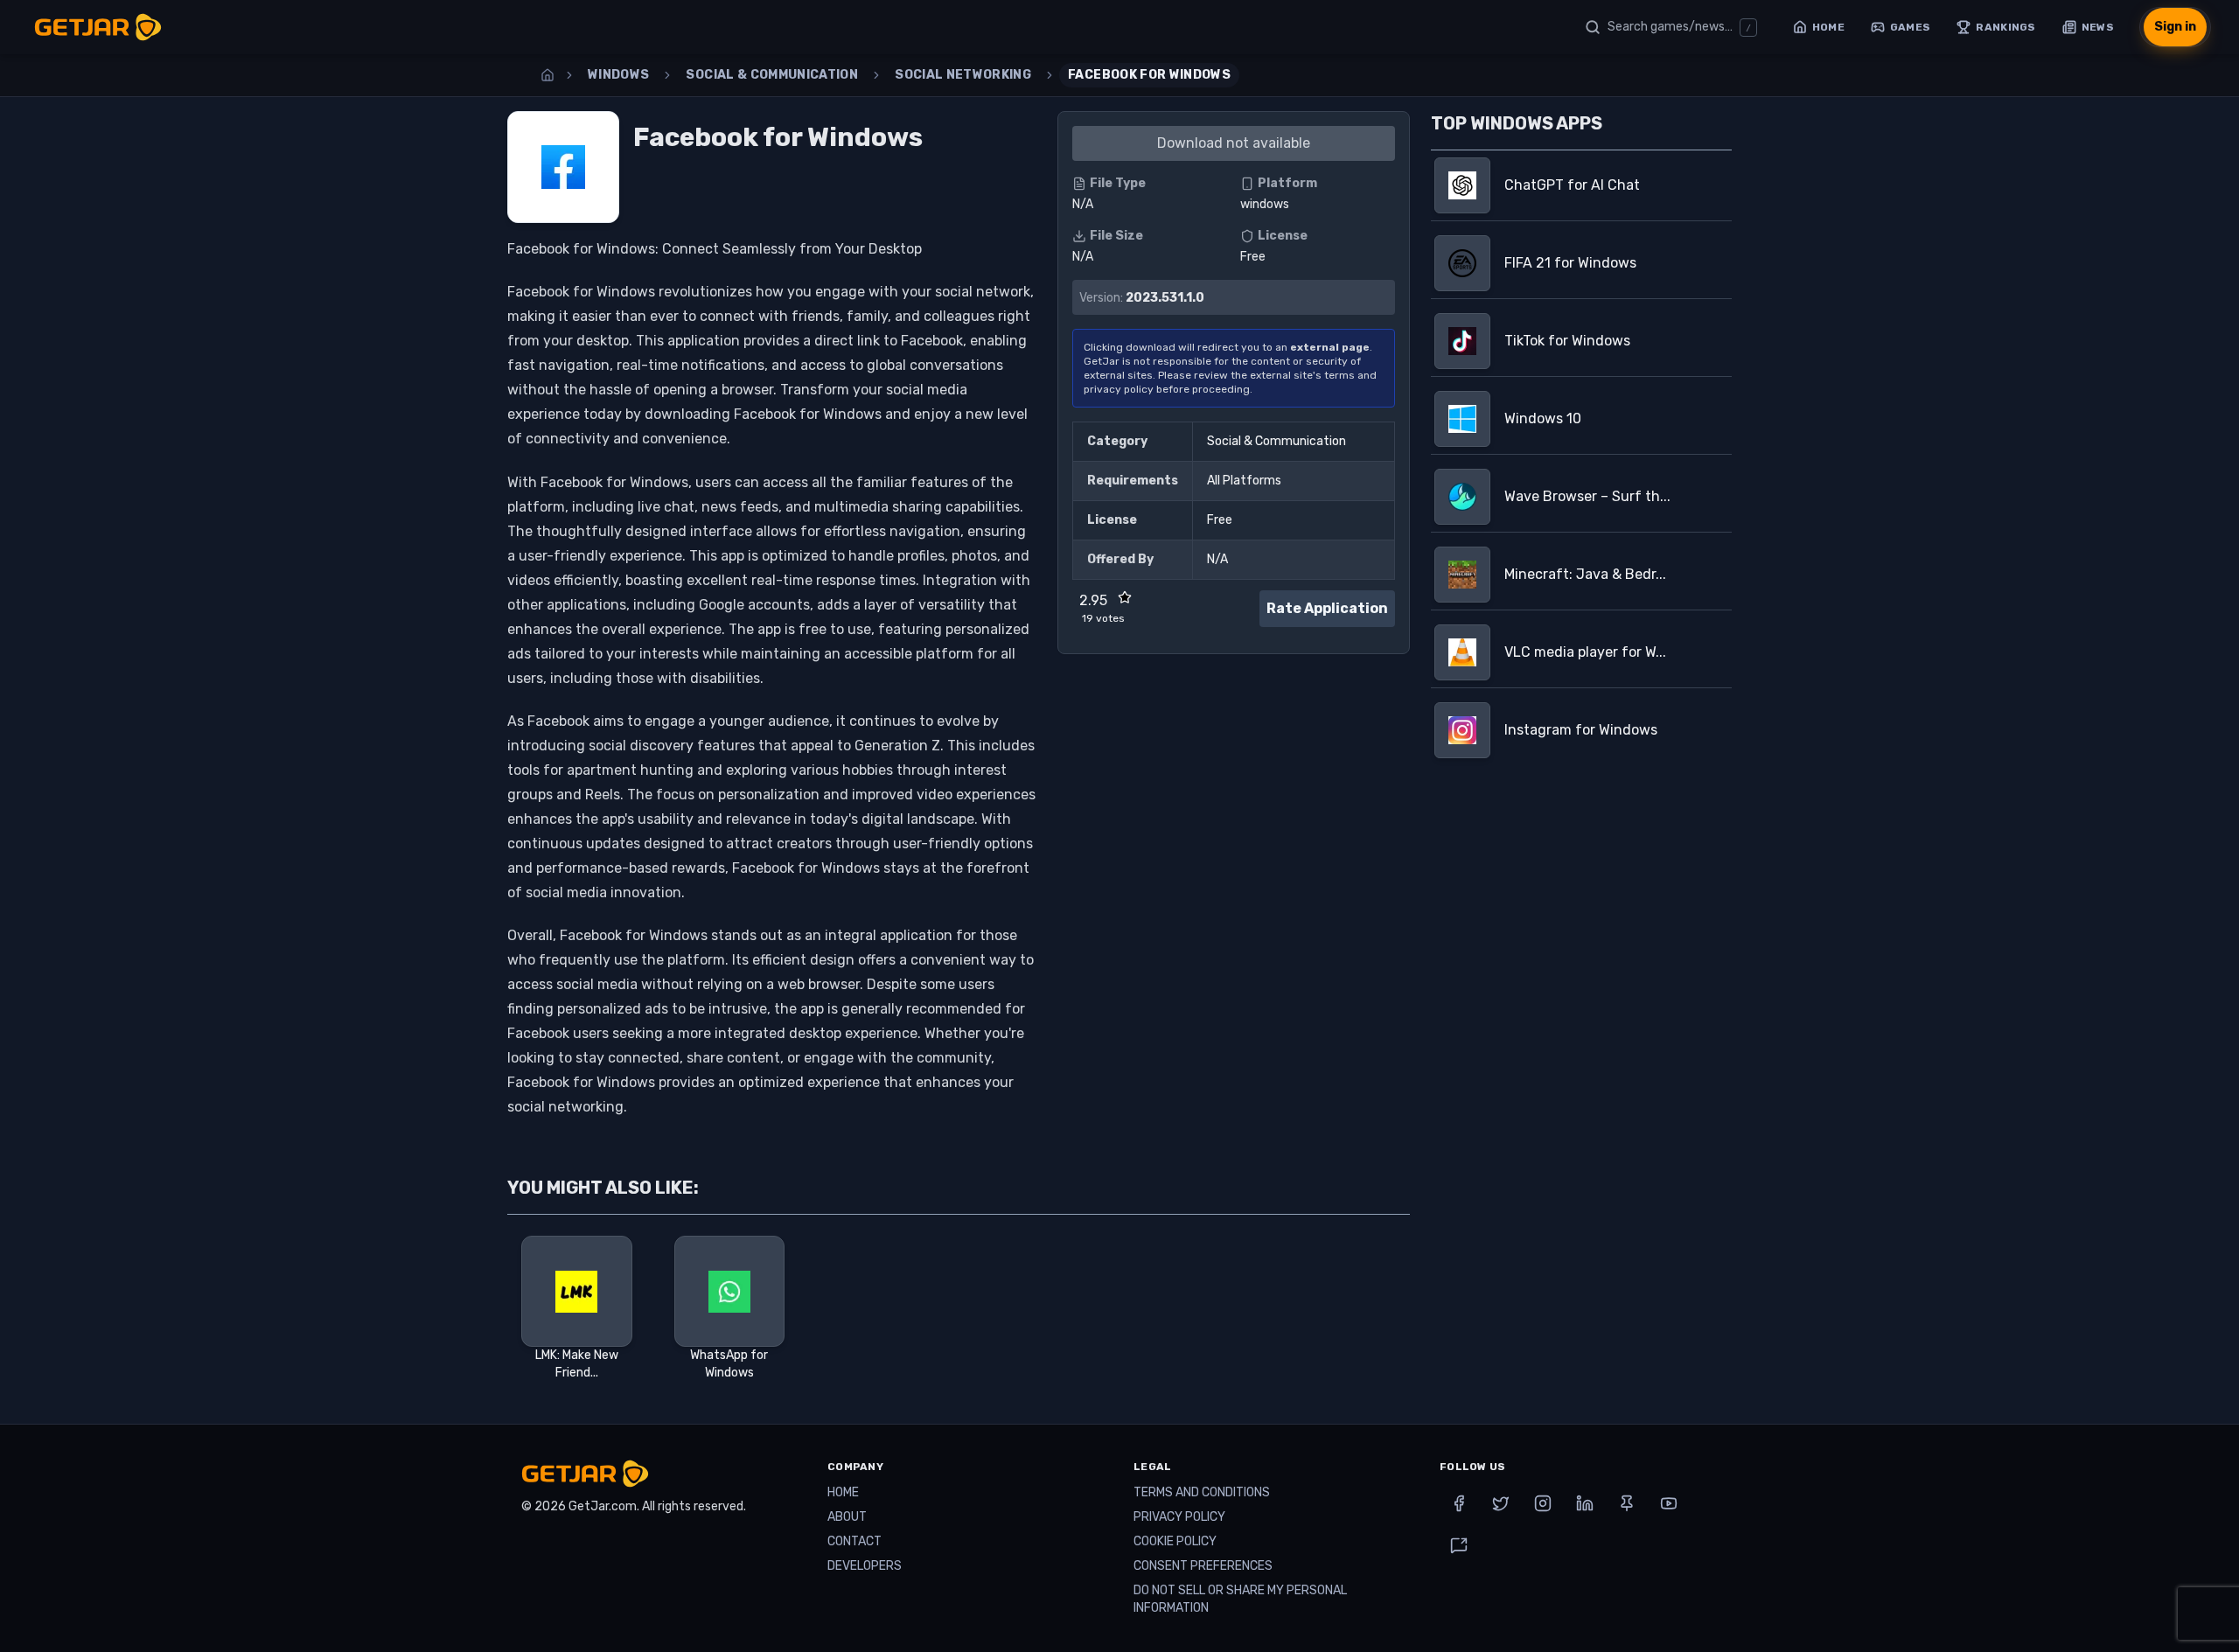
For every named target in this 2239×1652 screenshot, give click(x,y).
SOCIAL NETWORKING (963, 75)
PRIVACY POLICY (1179, 1517)
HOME (843, 1492)
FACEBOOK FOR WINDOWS (1149, 75)
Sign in (2175, 27)
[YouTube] (1669, 1503)
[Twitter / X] (1501, 1503)
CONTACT (854, 1541)
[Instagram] (1543, 1503)
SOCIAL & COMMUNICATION (772, 75)
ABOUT (847, 1517)
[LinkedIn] (1585, 1503)
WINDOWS (618, 75)
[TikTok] (1459, 1545)
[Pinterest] (1627, 1503)
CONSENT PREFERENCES (1203, 1566)
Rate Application (1327, 608)
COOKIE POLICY (1175, 1541)
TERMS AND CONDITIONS (1202, 1492)
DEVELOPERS (865, 1566)
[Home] (548, 75)
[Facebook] (1459, 1503)
